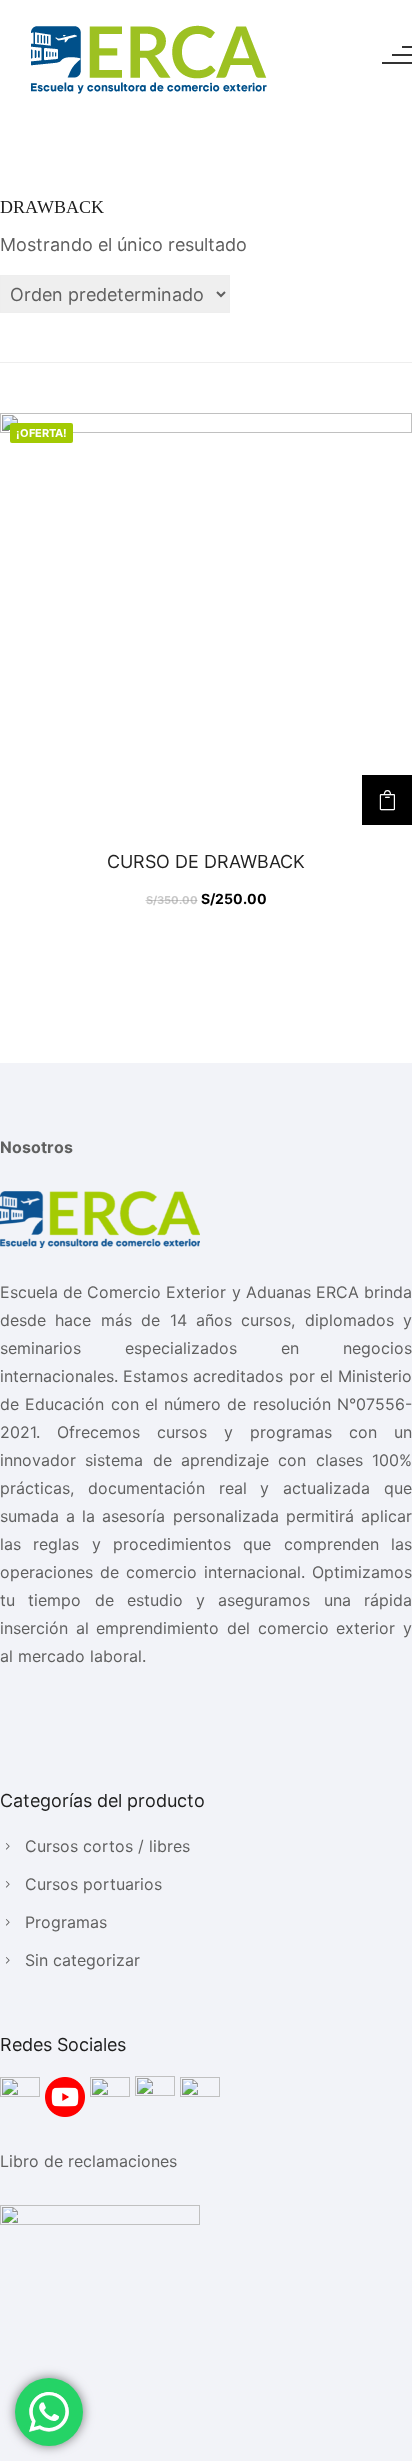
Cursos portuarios (93, 1884)
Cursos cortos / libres (107, 1846)
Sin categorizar (82, 1960)
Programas (66, 1922)
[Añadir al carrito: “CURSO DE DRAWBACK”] (387, 800)
